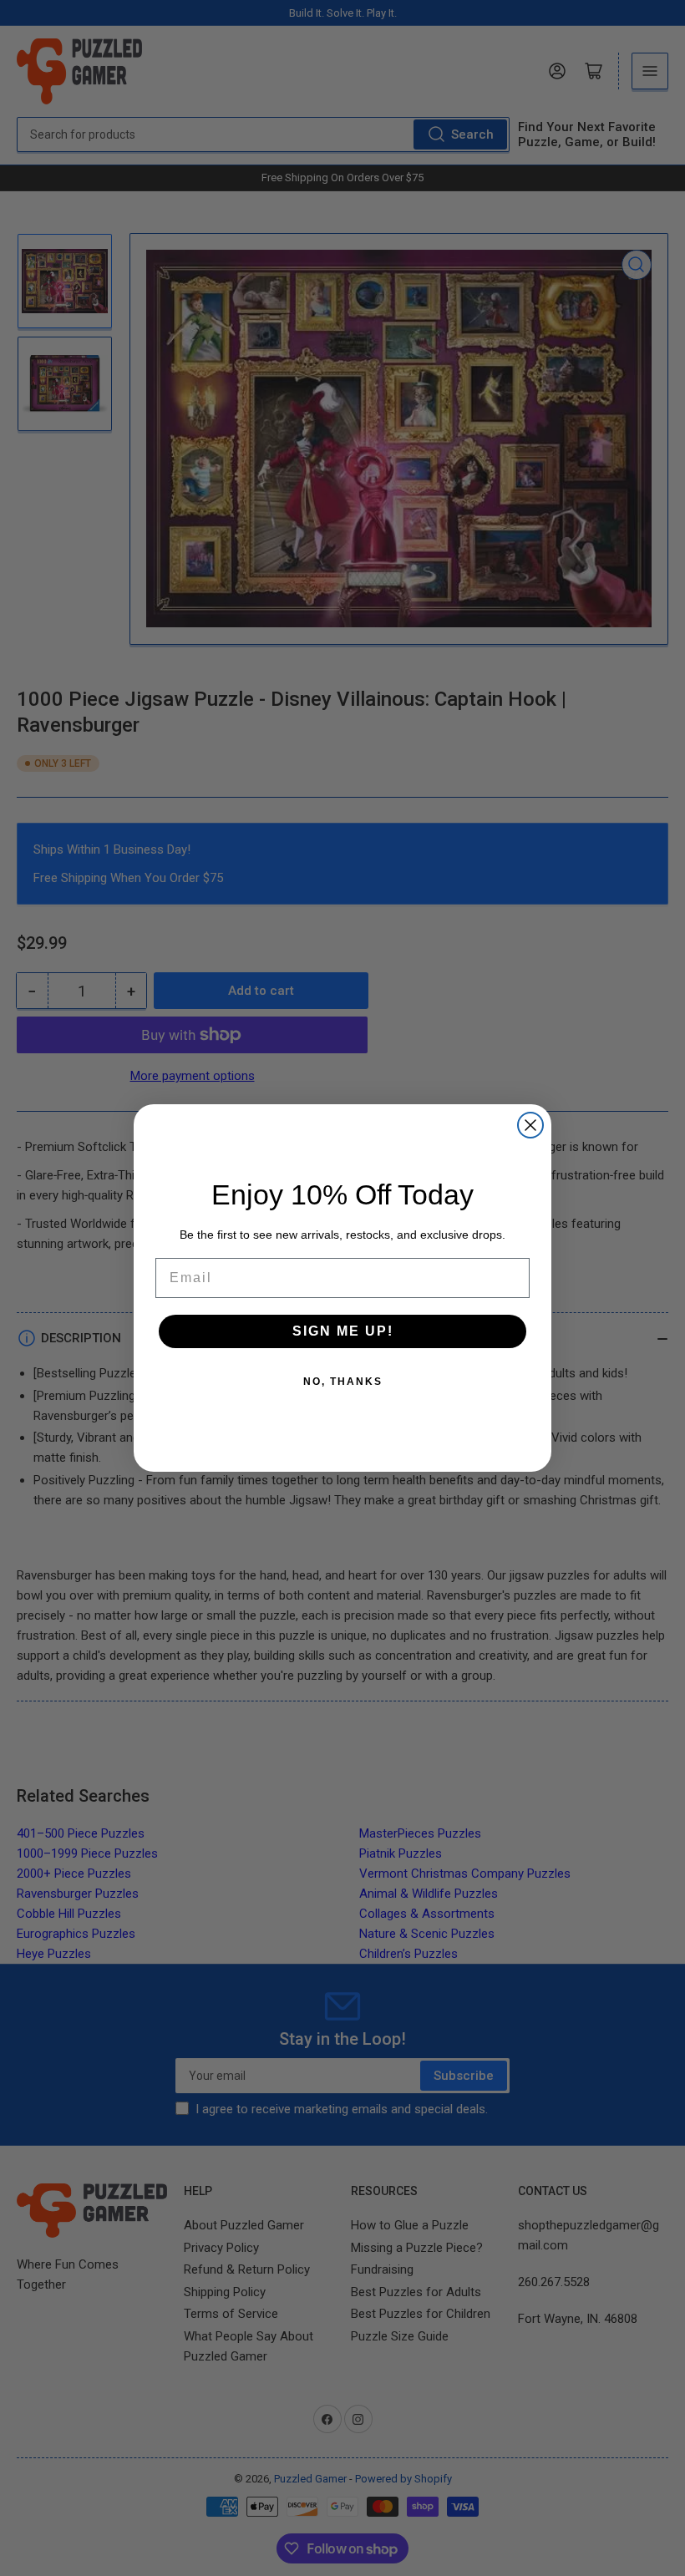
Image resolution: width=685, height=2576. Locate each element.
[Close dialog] (530, 1125)
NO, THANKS (343, 1382)
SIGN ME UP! (343, 1331)
